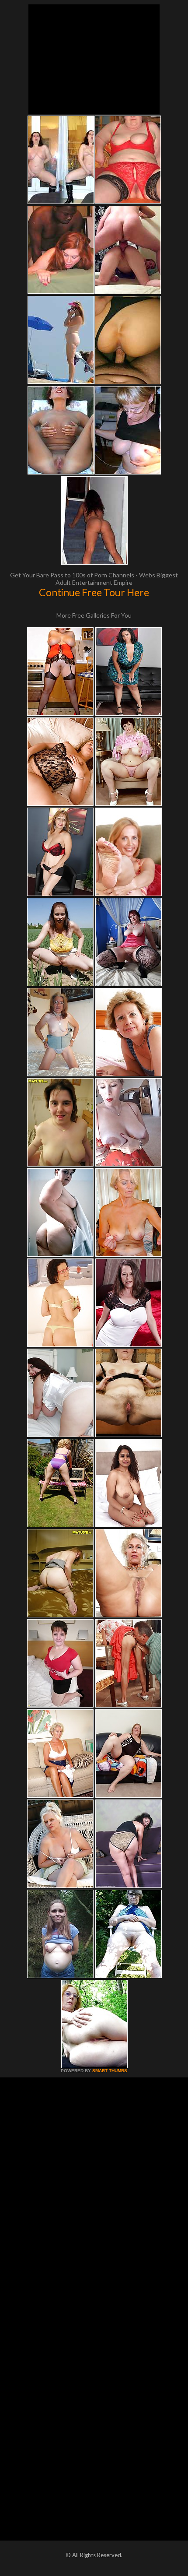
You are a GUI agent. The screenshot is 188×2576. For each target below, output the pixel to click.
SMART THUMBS (110, 2071)
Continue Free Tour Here (94, 592)
